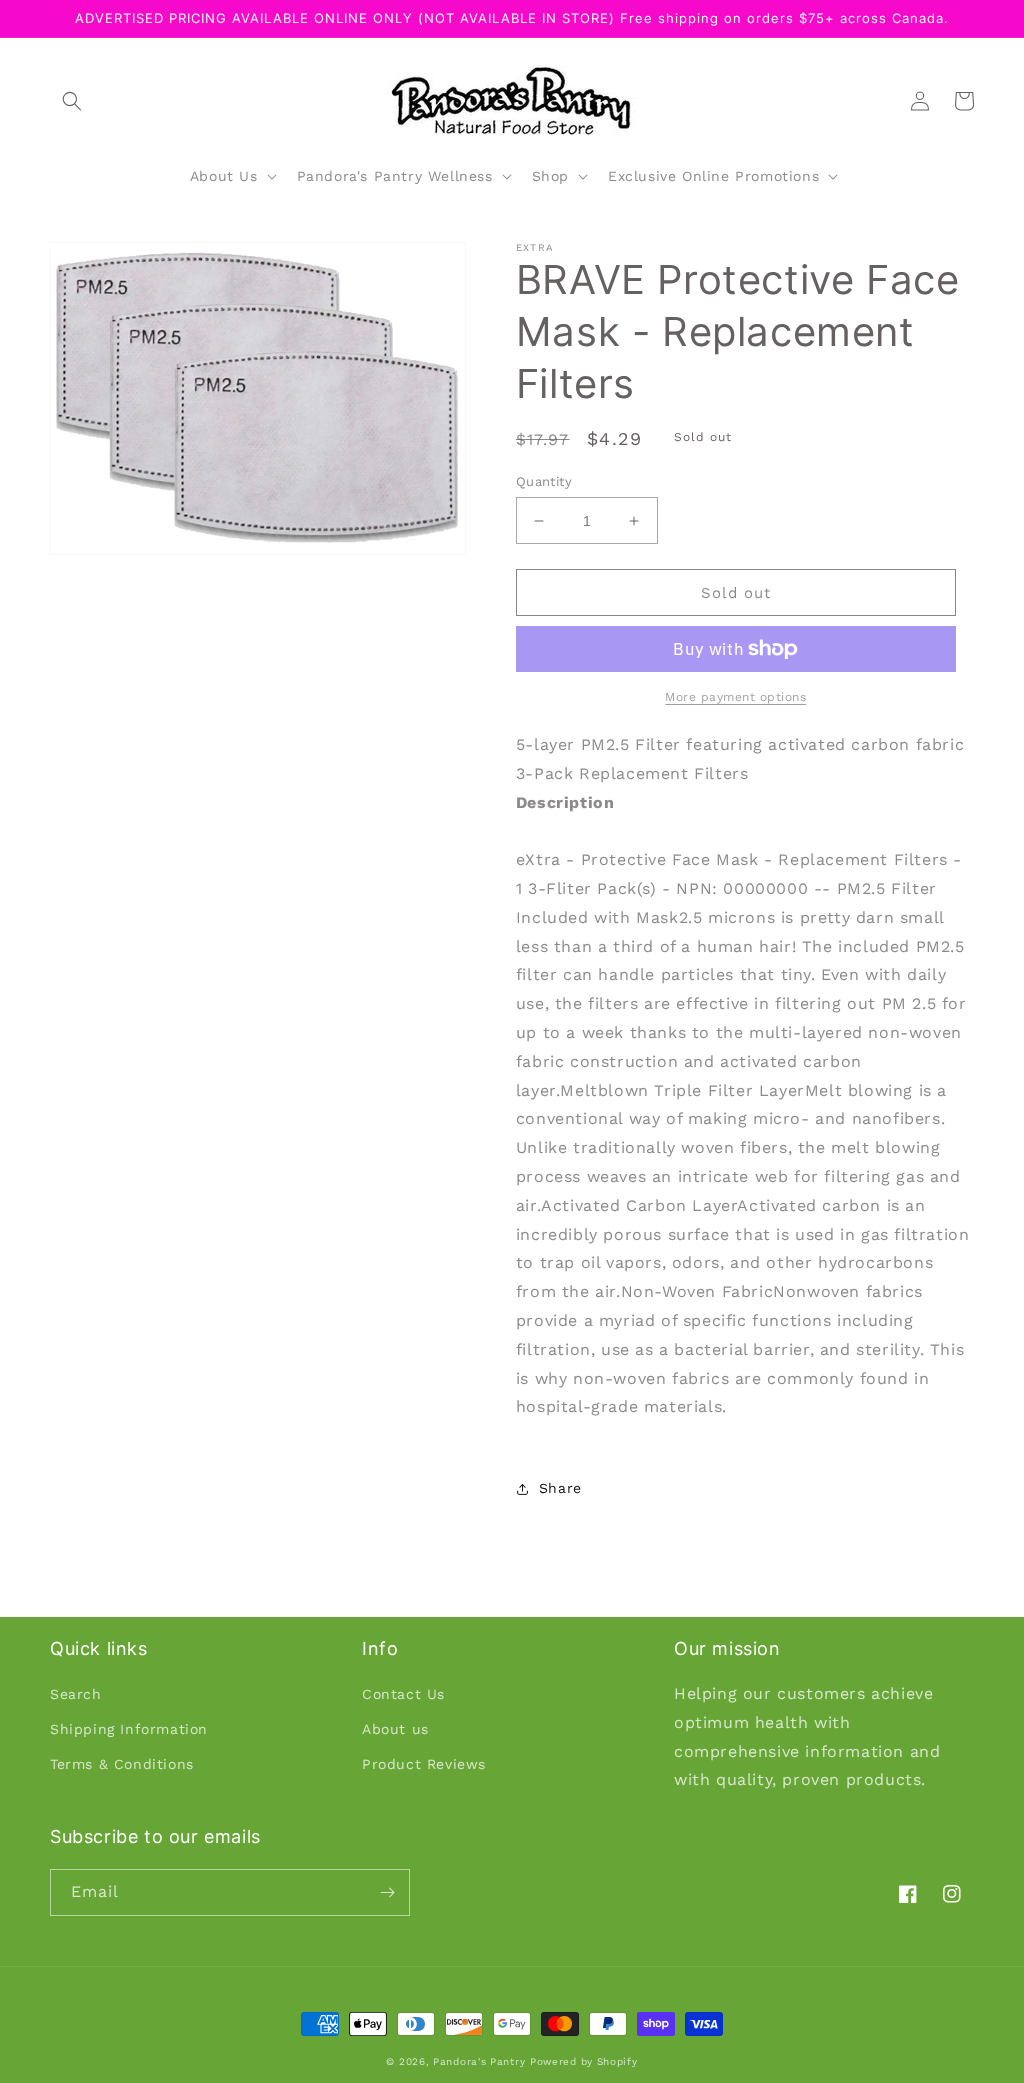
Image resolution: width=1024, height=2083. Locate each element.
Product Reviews (424, 1764)
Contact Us (403, 1694)
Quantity (544, 481)
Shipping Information (129, 1729)
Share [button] (560, 1488)
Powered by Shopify (584, 2061)
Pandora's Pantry (479, 2061)
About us (395, 1729)
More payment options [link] (735, 697)
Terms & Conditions (122, 1764)
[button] (72, 101)
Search (76, 1694)
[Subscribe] (387, 1892)
